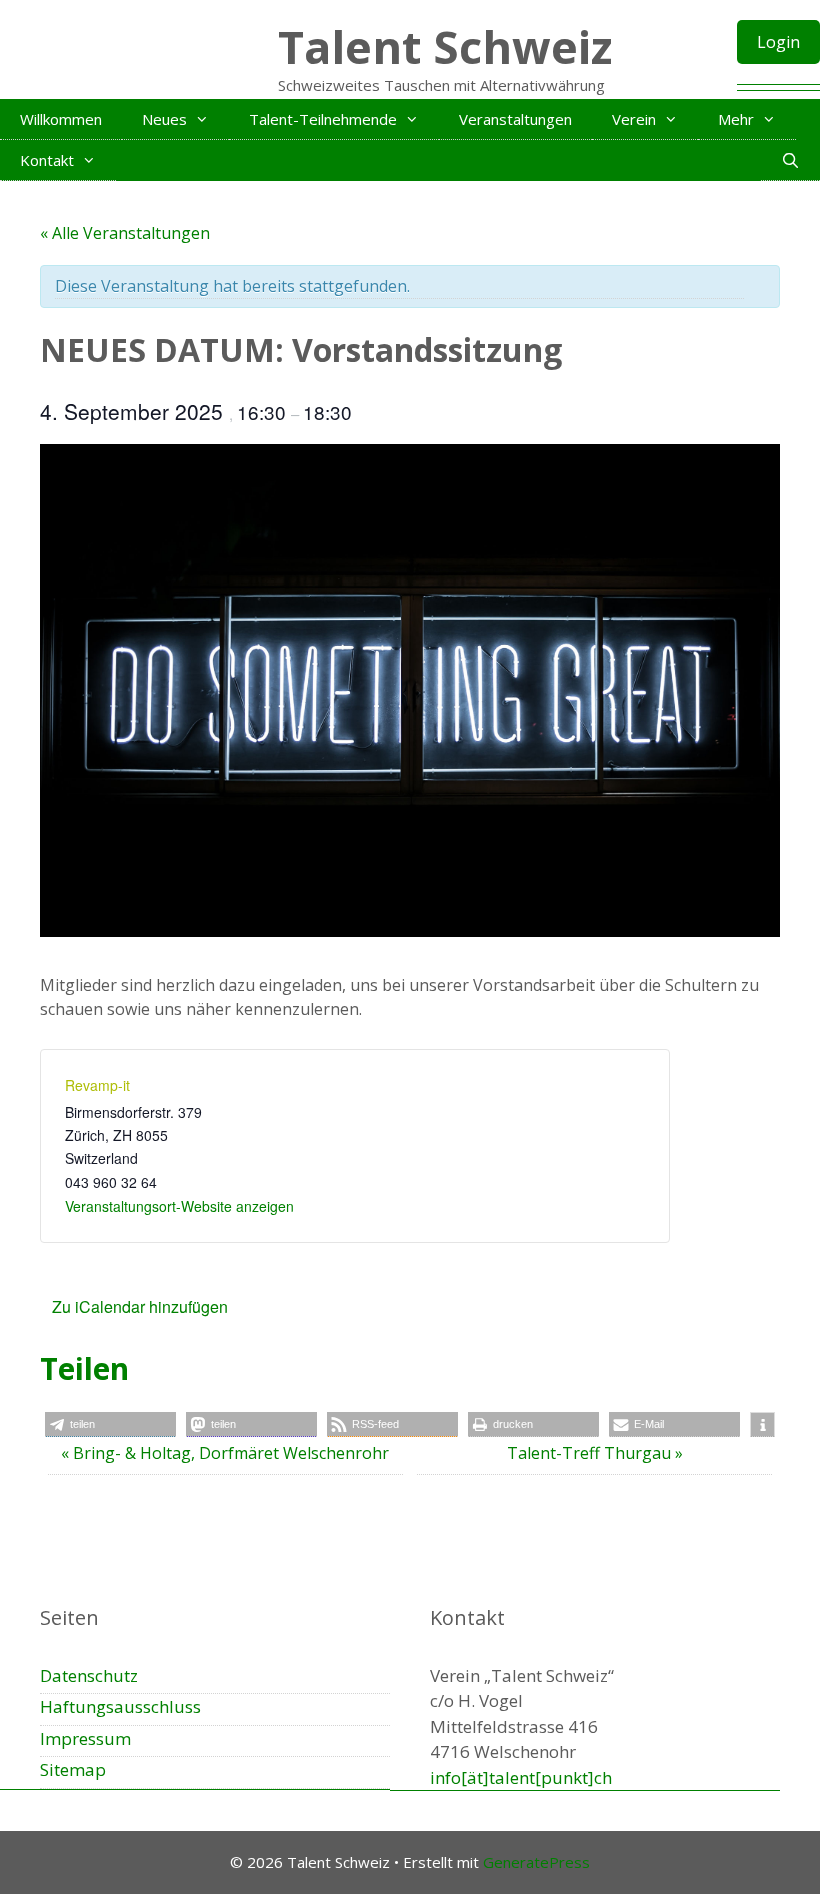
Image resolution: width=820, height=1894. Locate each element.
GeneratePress (536, 1862)
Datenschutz (89, 1675)
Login (778, 42)
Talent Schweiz (445, 46)
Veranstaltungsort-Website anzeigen (179, 1206)
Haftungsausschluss (120, 1706)
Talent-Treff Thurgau (595, 1453)
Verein (634, 119)
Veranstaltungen (515, 119)
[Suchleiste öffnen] (790, 160)
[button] (110, 1424)
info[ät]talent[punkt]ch (521, 1777)
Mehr (736, 119)
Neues (164, 119)
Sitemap (73, 1769)
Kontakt (47, 160)
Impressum (85, 1738)
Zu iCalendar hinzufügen (140, 1306)
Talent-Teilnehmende (323, 119)
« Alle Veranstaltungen (125, 233)
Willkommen (61, 119)
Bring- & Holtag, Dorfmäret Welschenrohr (225, 1453)
